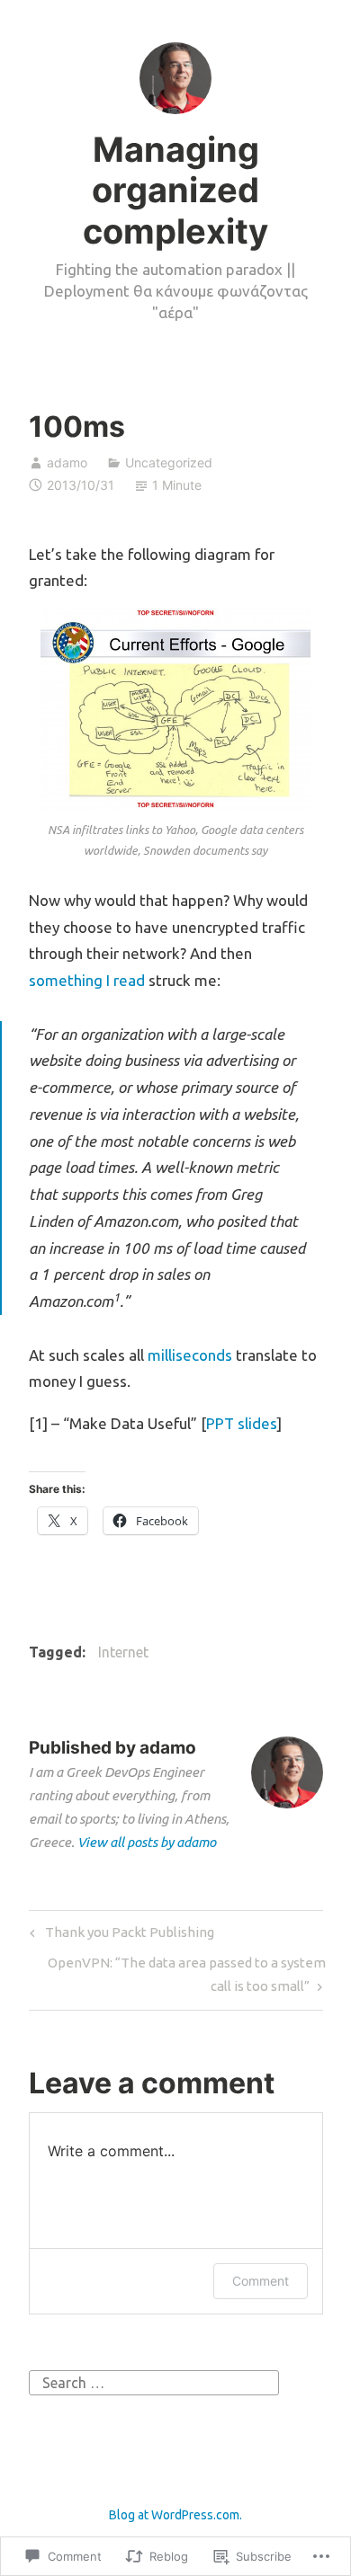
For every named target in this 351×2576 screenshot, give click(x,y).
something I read (87, 980)
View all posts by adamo (147, 1842)
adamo (67, 462)
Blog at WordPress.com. (175, 2515)
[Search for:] (154, 2381)
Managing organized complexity (175, 190)
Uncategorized (169, 462)
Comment (261, 2281)
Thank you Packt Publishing (119, 1936)
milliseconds (190, 1355)
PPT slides (242, 1423)
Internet (123, 1652)
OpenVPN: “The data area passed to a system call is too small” (177, 1974)
